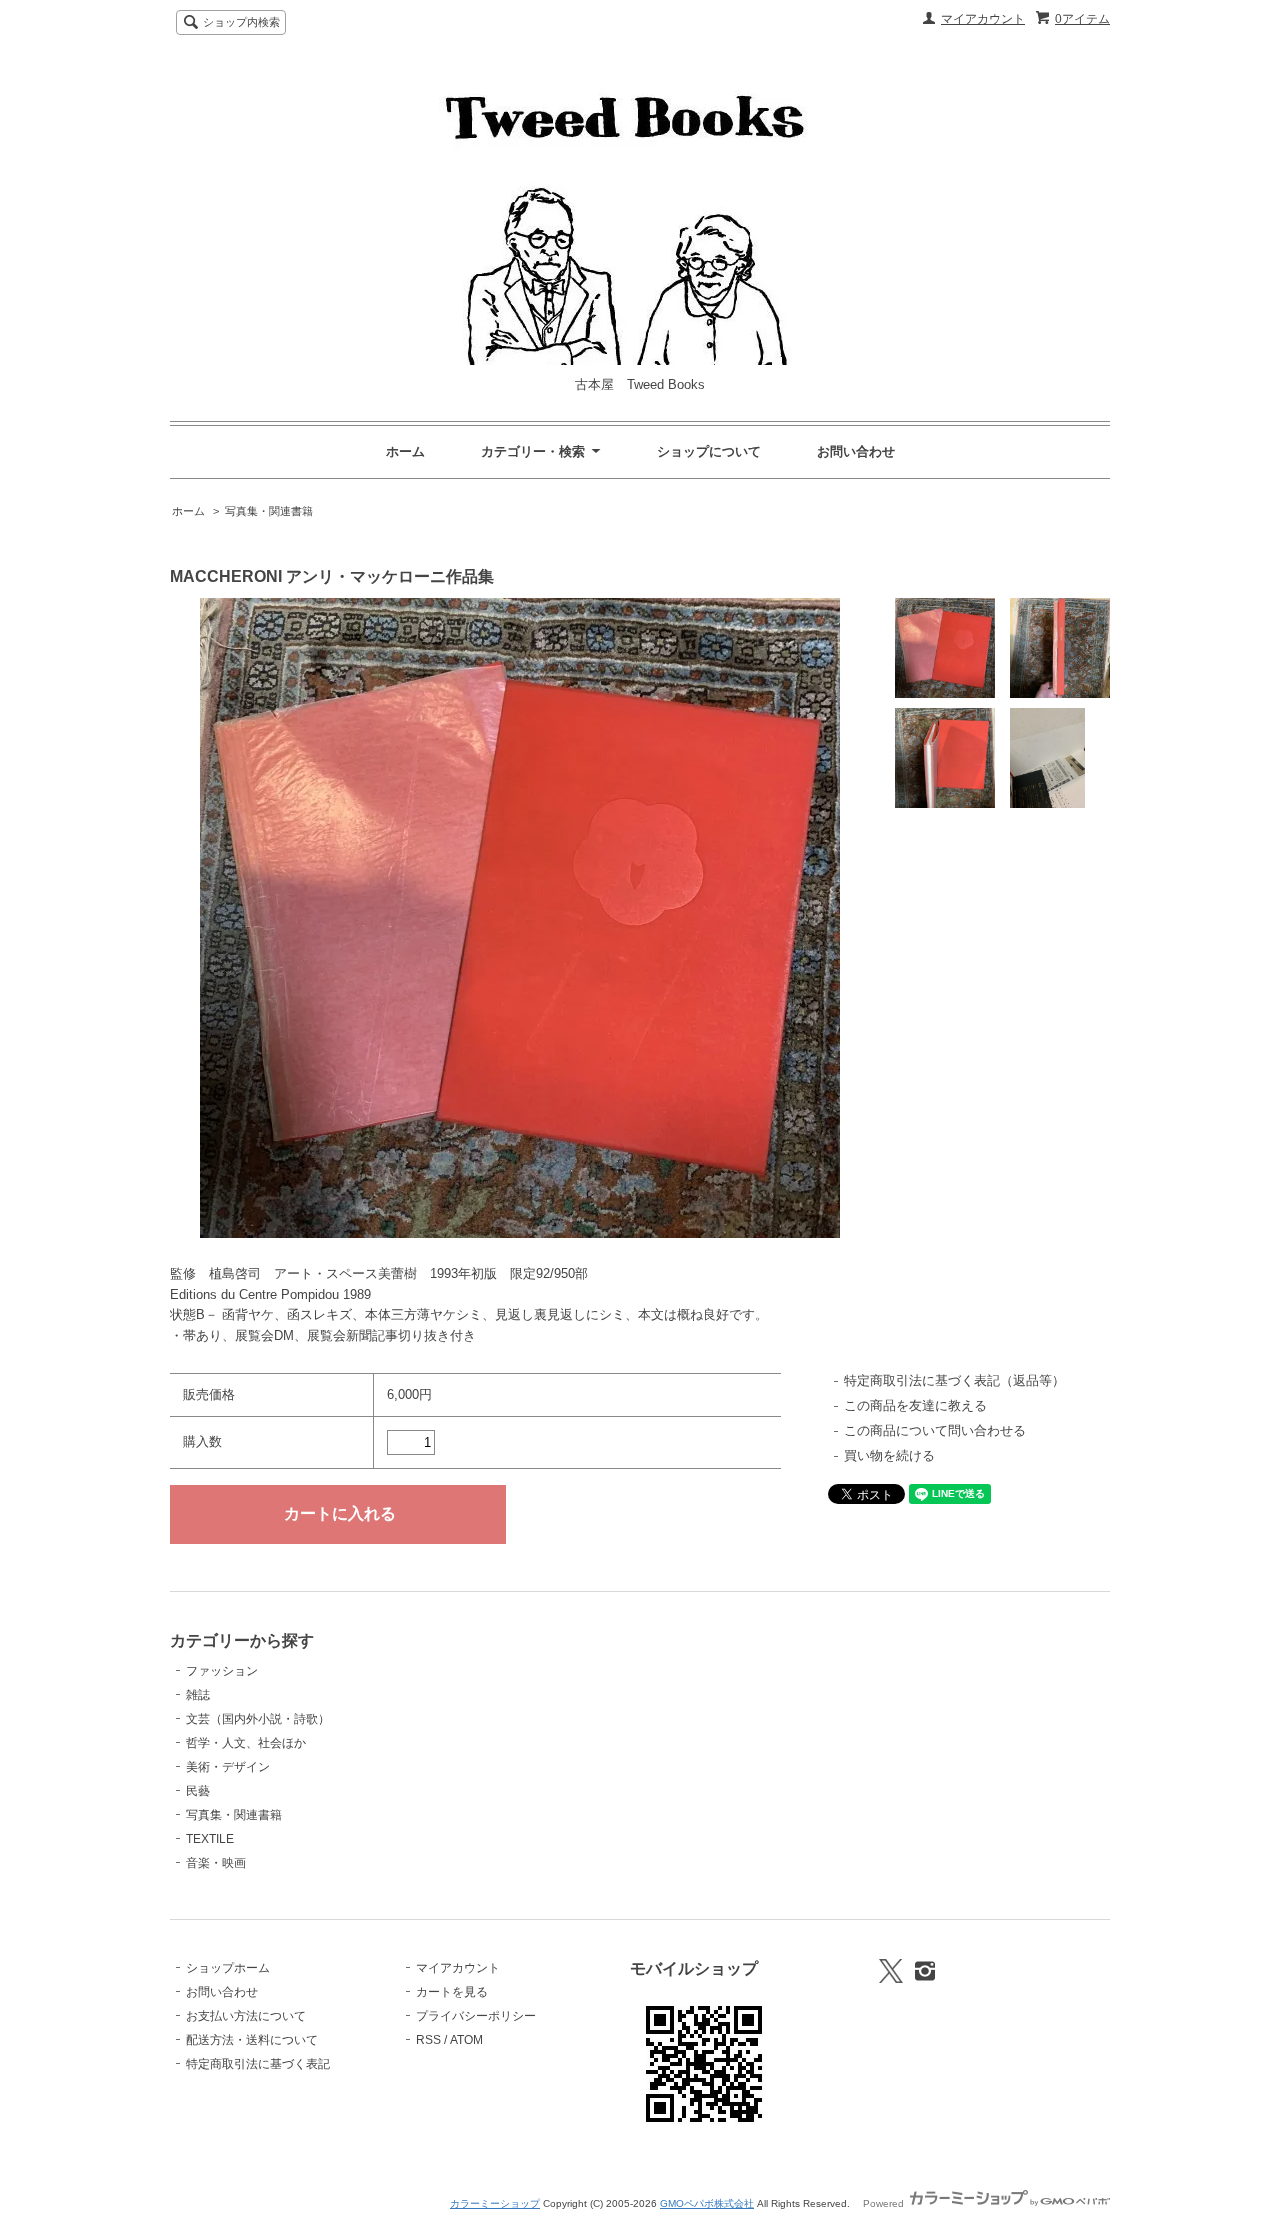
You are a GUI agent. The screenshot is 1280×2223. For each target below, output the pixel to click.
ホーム (405, 451)
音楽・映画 (216, 1863)
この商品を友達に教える (915, 1405)
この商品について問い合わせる (935, 1430)
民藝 (198, 1791)
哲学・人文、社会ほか (246, 1743)
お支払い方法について (246, 2016)
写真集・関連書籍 (269, 511)
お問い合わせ (856, 451)
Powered (885, 2203)
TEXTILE (210, 1839)
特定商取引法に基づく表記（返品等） (954, 1380)
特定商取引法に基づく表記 (258, 2064)
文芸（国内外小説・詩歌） (258, 1719)
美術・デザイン (228, 1767)
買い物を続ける (889, 1455)
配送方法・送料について (252, 2040)
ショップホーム (228, 1968)
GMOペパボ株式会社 (707, 2203)
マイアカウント (983, 19)
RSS (428, 2040)
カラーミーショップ (495, 2203)
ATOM (466, 2040)
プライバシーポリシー (476, 2016)
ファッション (222, 1671)
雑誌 (198, 1695)
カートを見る (452, 1992)
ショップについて (709, 451)
